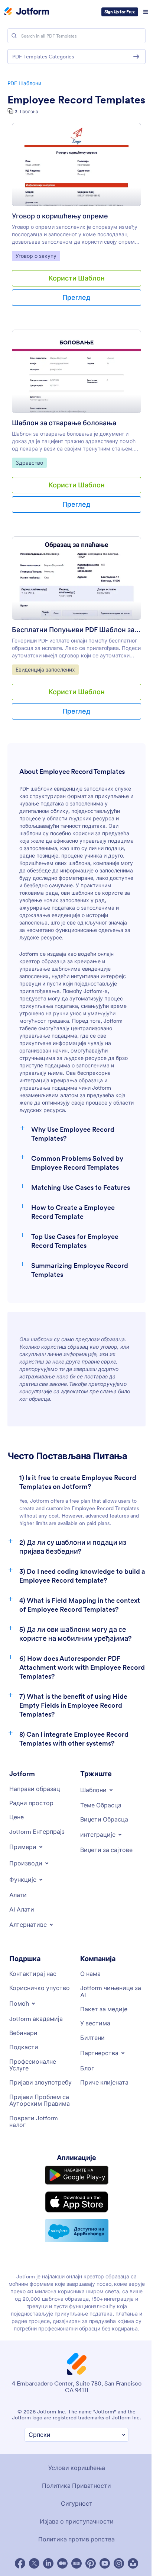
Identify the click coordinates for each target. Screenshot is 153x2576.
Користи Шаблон (77, 278)
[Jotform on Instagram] (119, 2563)
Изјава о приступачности (77, 2521)
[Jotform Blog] (76, 2563)
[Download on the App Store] (77, 2202)
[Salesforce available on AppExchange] (77, 2231)
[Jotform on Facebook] (20, 2563)
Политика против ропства (76, 2539)
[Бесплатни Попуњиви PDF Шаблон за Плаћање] (76, 581)
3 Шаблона (27, 111)
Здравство (31, 463)
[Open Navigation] (146, 12)
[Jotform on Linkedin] (48, 2563)
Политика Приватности (76, 2486)
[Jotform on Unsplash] (133, 2563)
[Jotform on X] (34, 2563)
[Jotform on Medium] (62, 2563)
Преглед (76, 297)
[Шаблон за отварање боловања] (76, 374)
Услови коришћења (77, 2468)
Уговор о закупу (38, 256)
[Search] (14, 36)
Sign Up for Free (120, 12)
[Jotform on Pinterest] (91, 2563)
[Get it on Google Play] (77, 2175)
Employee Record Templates (76, 100)
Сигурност (77, 2503)
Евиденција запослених (45, 669)
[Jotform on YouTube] (105, 2563)
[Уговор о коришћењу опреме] (76, 168)
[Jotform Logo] (27, 12)
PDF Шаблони (24, 83)
